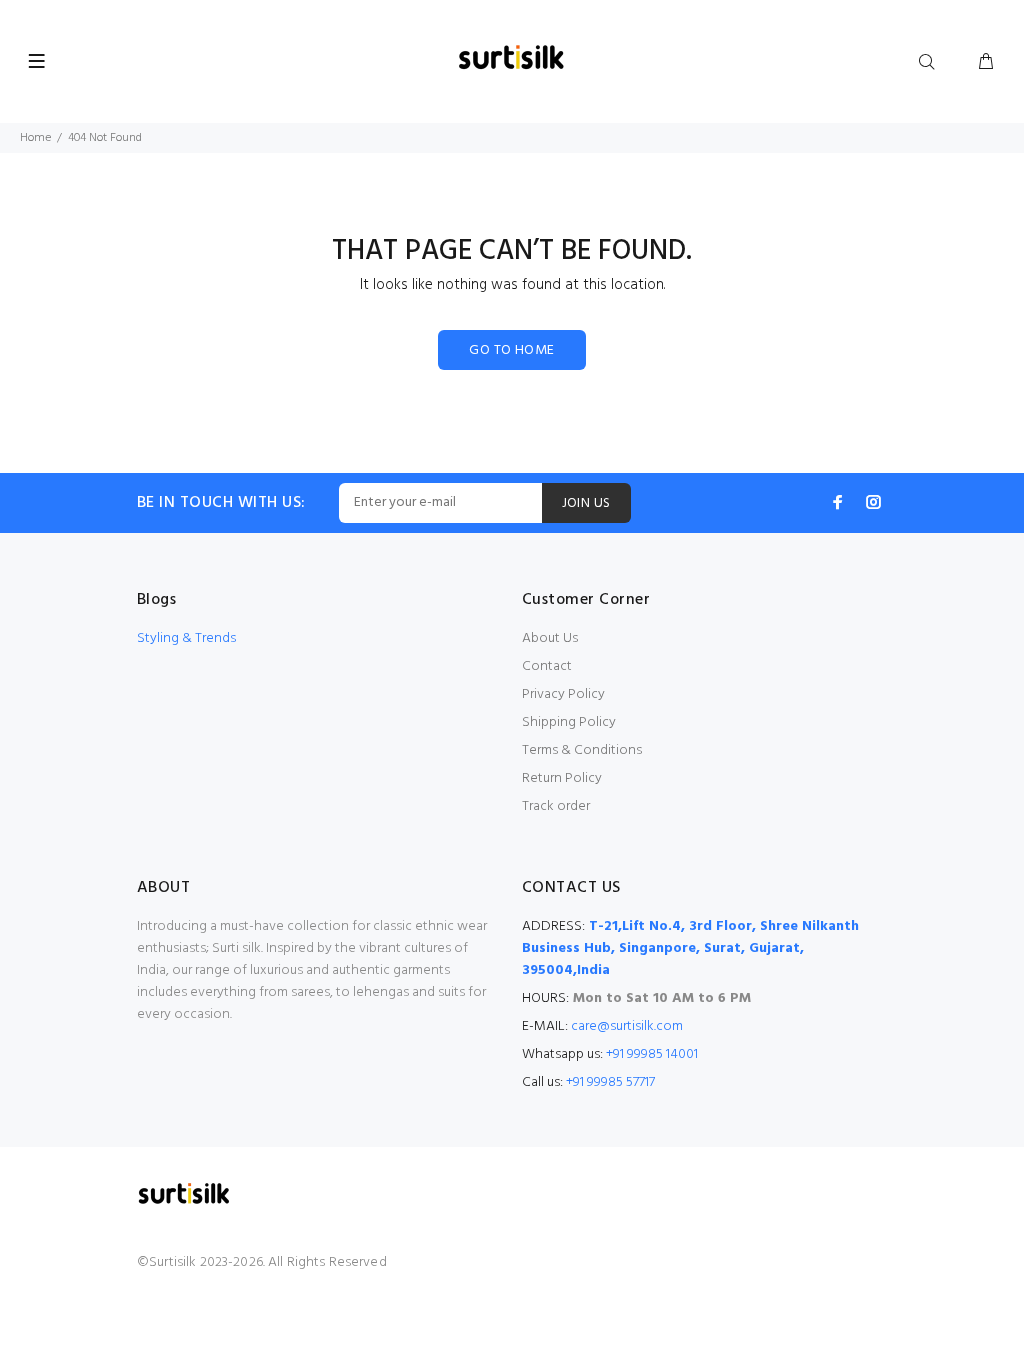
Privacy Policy (563, 694)
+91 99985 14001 (652, 1054)
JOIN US (586, 503)
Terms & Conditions (582, 750)
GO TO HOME (511, 350)
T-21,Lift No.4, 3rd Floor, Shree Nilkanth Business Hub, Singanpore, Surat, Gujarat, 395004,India (690, 948)
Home (35, 138)
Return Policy (562, 778)
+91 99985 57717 (610, 1082)
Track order (556, 806)
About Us (550, 638)
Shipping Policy (569, 722)
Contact (547, 666)
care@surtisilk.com (627, 1026)
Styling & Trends (186, 638)
